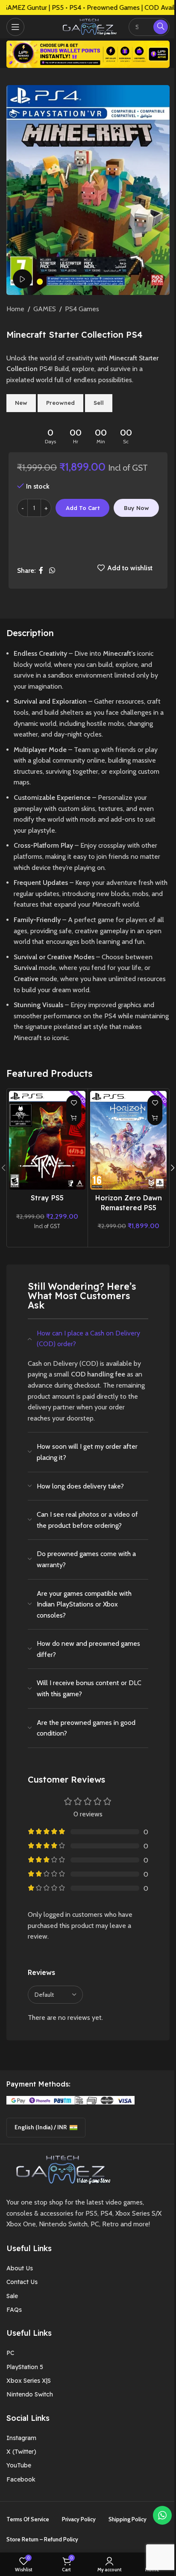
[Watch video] (22, 279)
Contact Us (22, 2282)
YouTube (19, 2465)
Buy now (136, 508)
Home (15, 309)
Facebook (21, 2479)
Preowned (60, 403)
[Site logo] (88, 26)
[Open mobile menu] (15, 27)
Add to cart (83, 508)
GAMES (45, 309)
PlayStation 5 (25, 2367)
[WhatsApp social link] (52, 570)
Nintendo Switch (30, 2394)
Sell (99, 403)
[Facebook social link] (41, 570)
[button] (74, 1118)
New (21, 403)
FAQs (14, 2310)
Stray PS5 (47, 1198)
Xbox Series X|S (29, 2381)
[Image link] (60, 2169)
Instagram (21, 2438)
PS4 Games (82, 309)
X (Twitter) (21, 2452)
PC (10, 2353)
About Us (20, 2268)
